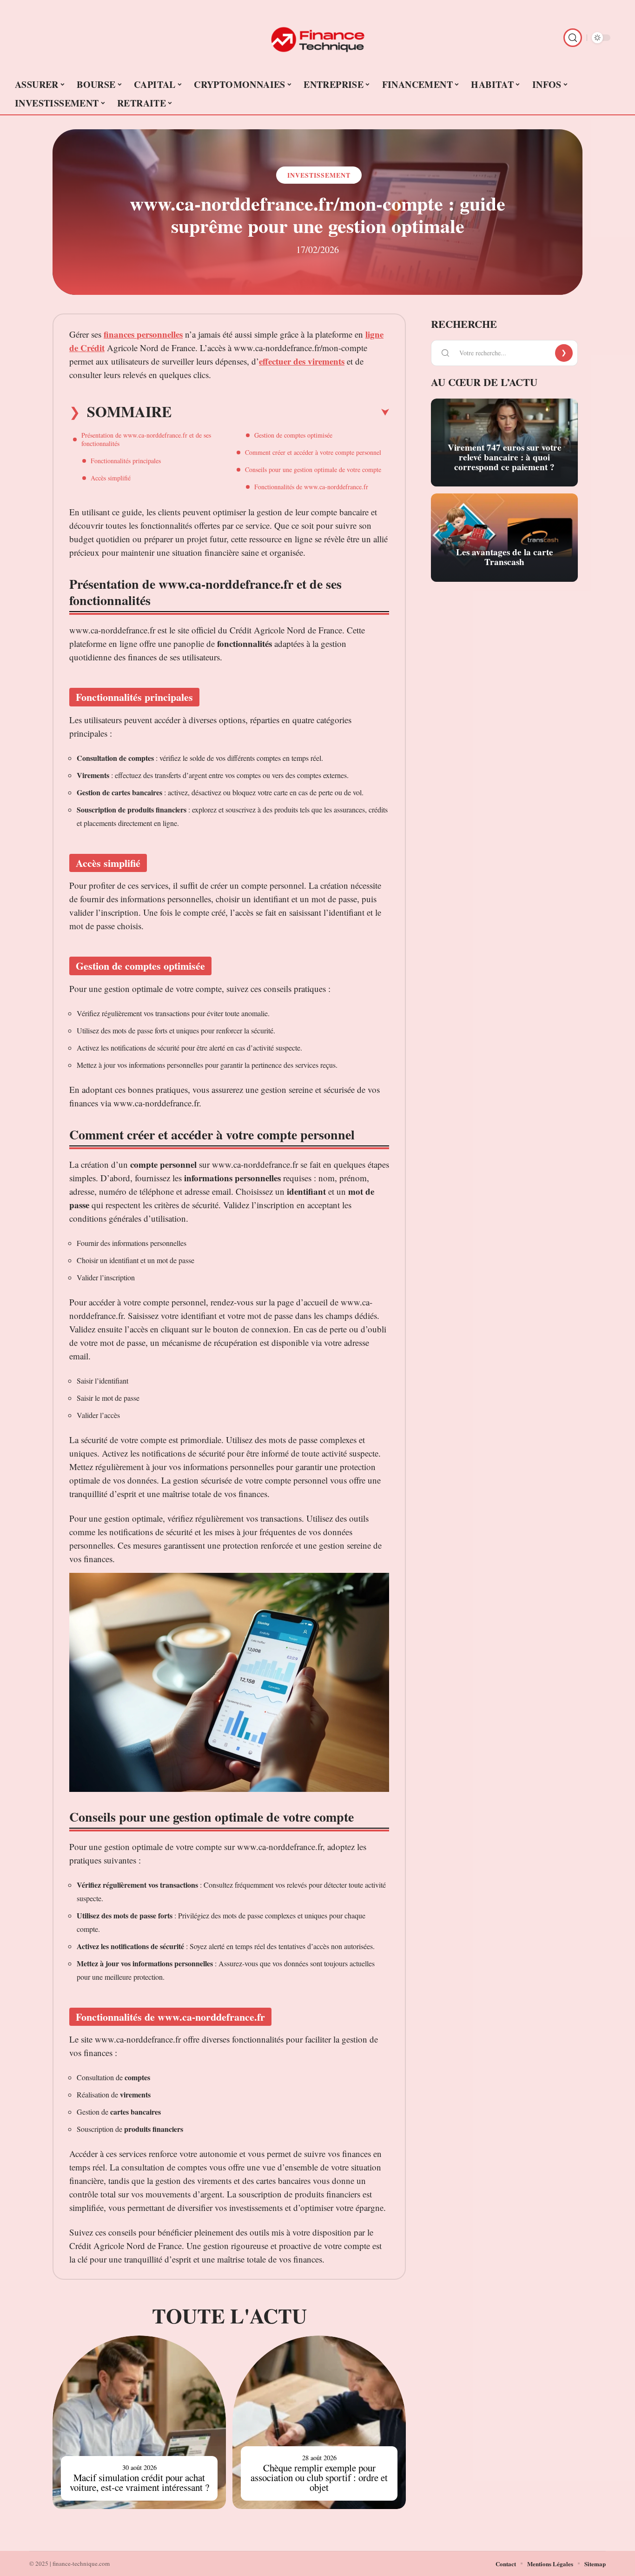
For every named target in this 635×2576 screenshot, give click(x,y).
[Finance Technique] (317, 38)
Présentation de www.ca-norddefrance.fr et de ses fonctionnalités (146, 439)
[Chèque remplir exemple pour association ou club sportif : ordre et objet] (319, 2422)
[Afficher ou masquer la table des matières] (280, 413)
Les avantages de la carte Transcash (505, 557)
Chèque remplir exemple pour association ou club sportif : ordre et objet (319, 2477)
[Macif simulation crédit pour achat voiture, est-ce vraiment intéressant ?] (139, 2422)
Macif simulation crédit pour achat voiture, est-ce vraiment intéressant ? (139, 2482)
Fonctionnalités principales (126, 461)
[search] (573, 38)
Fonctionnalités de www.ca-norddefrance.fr (311, 487)
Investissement (319, 175)
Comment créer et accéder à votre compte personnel (313, 452)
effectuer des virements (302, 361)
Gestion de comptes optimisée (293, 435)
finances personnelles (143, 334)
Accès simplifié (111, 478)
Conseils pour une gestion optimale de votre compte (313, 469)
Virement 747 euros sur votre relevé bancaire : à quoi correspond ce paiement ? (505, 457)
